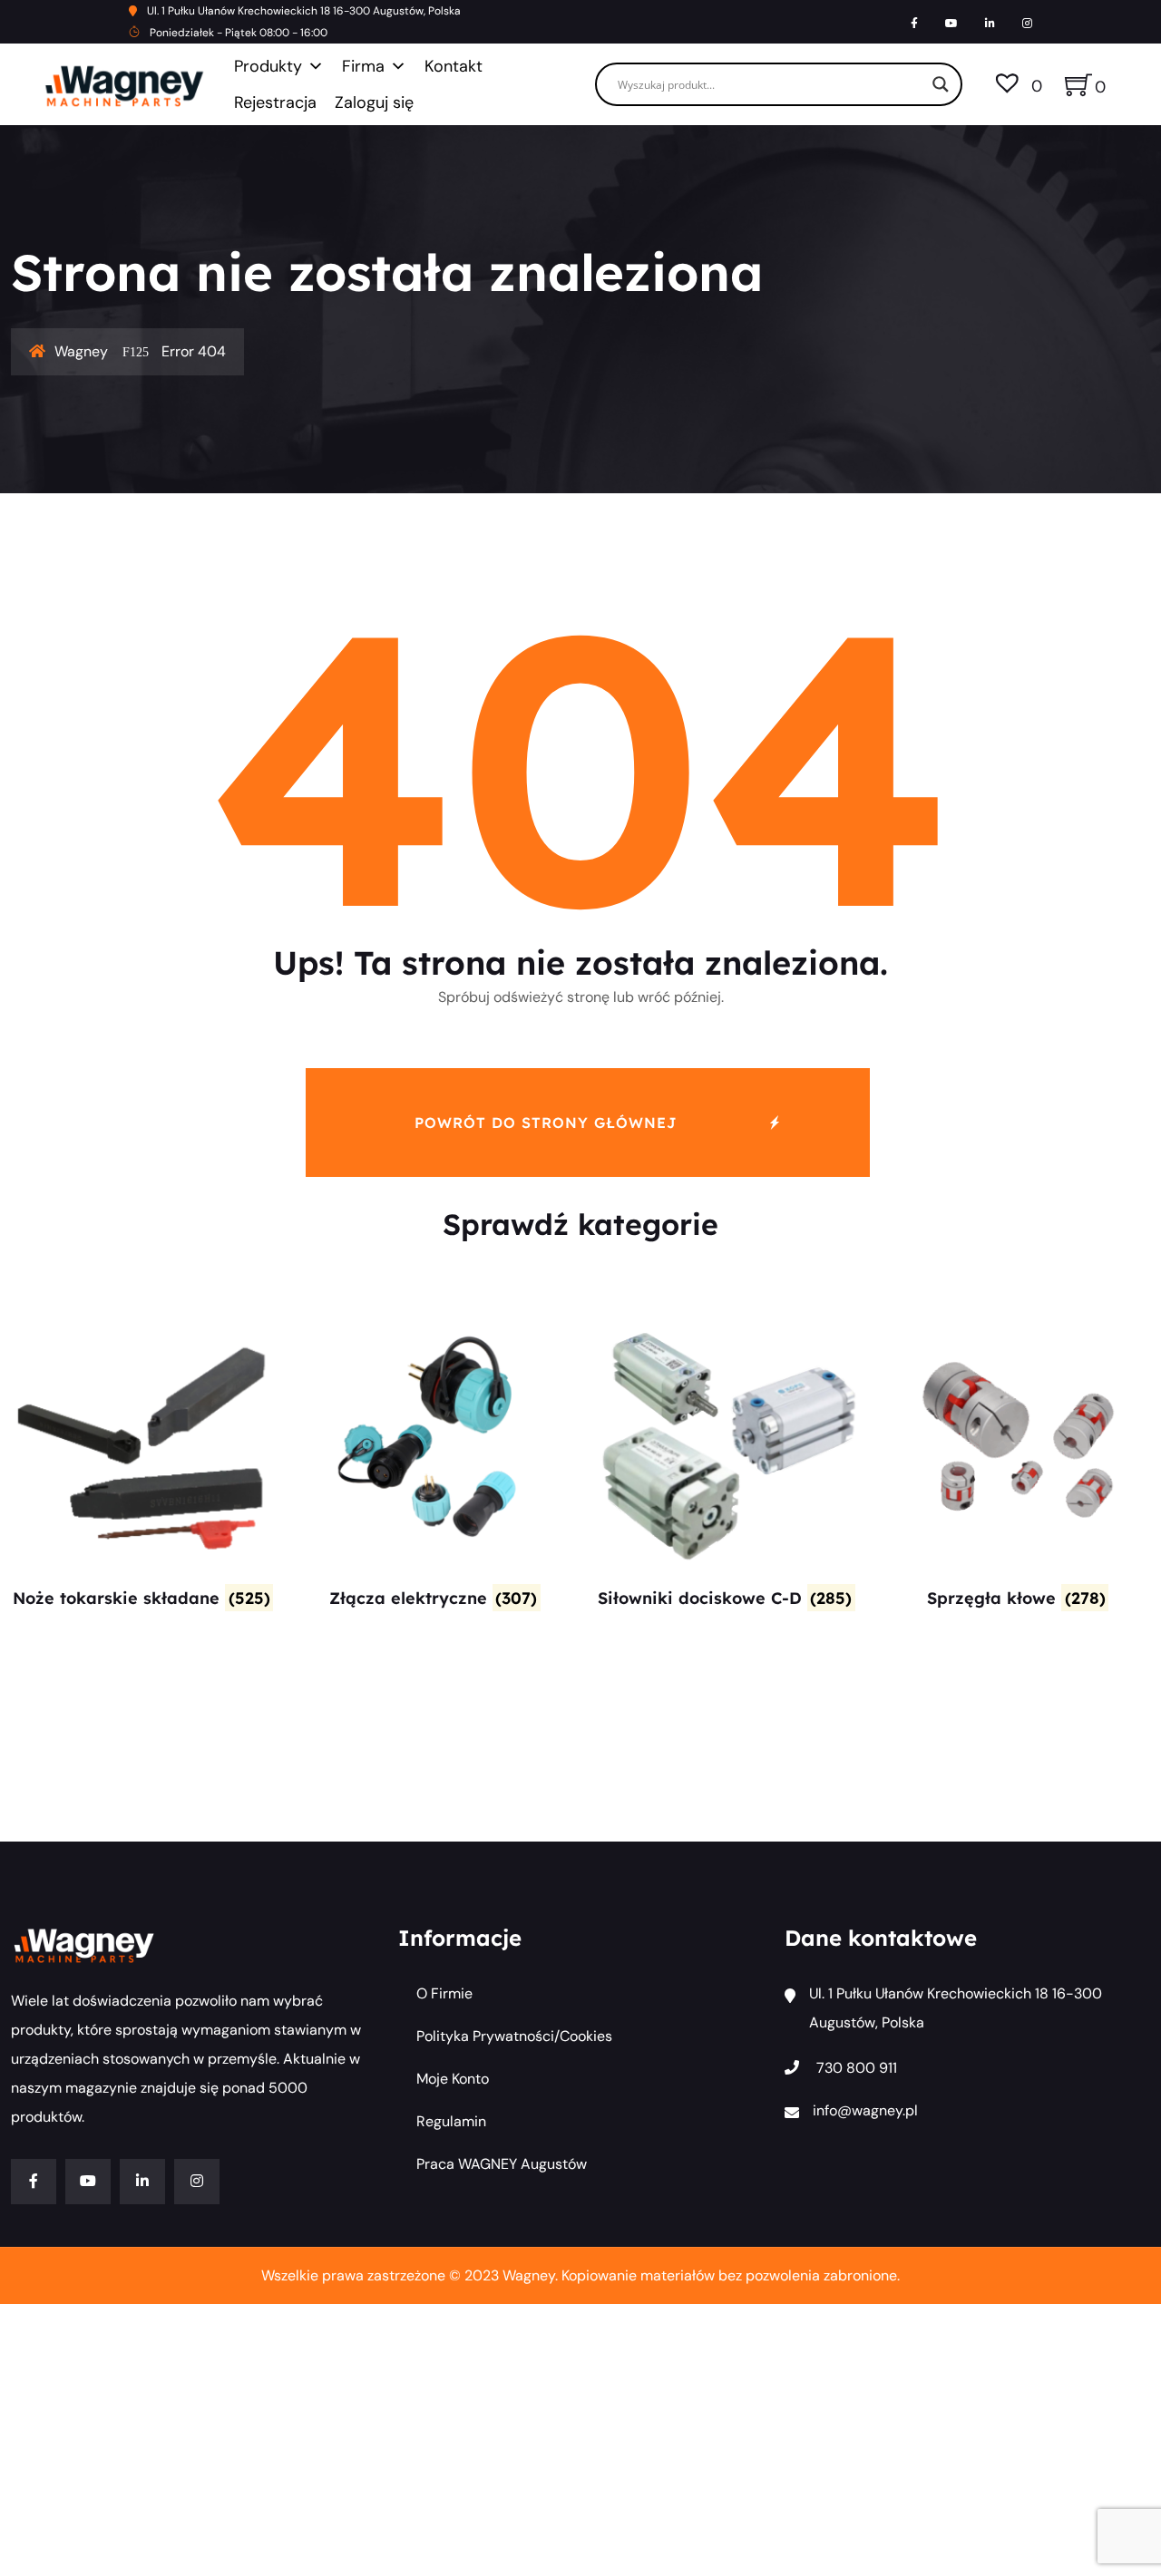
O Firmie (444, 1993)
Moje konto (453, 2079)
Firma (363, 66)
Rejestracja (275, 102)
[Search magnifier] (941, 84)
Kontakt (454, 66)
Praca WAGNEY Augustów (502, 2164)
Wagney (81, 351)
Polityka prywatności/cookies (514, 2036)
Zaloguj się (374, 102)
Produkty (268, 66)
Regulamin (451, 2121)
